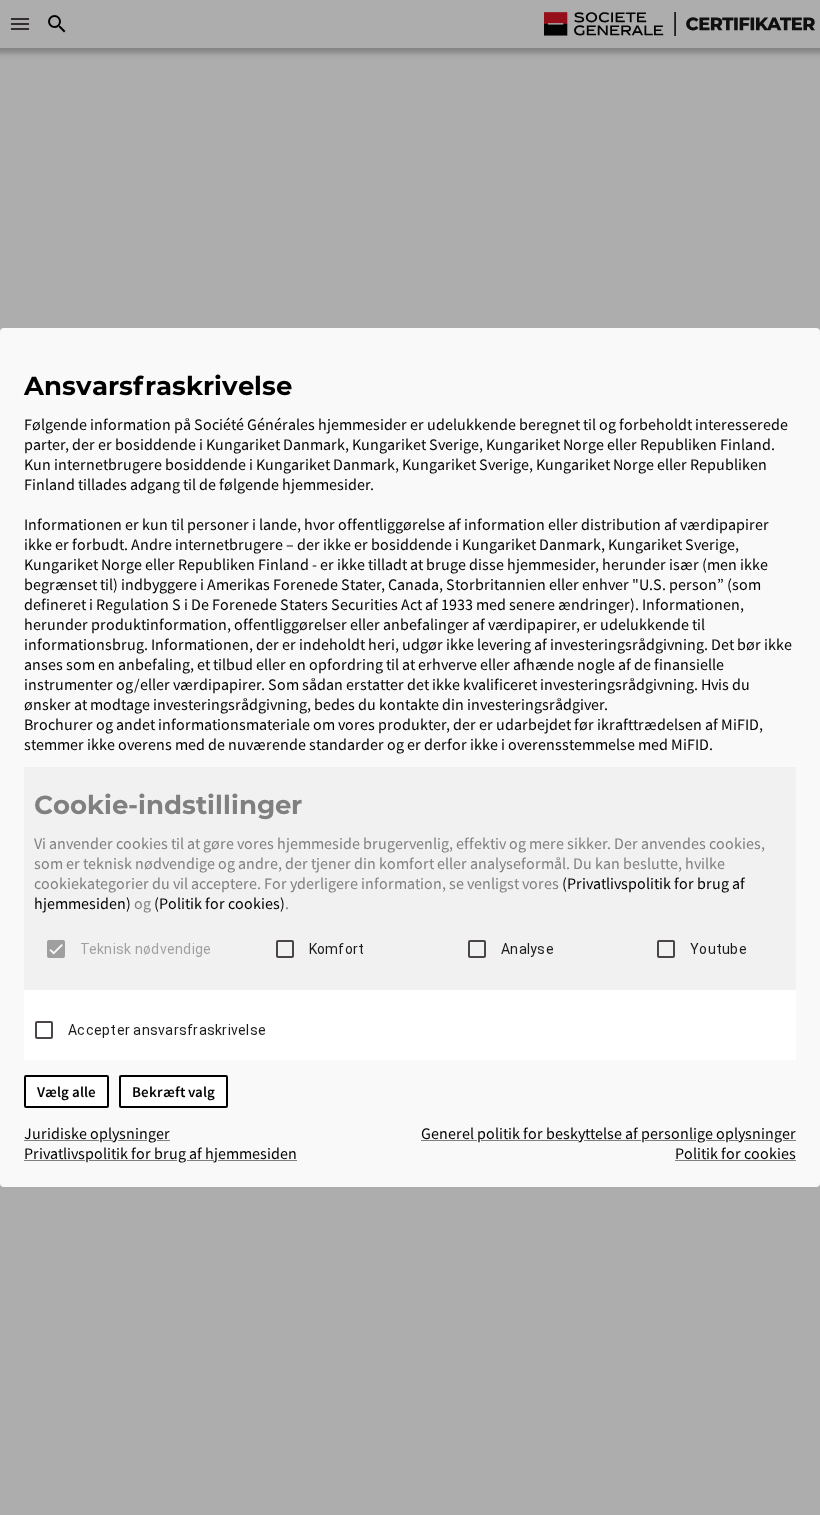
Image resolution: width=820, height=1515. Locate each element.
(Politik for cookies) (219, 903)
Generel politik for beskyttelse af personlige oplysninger (608, 1133)
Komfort (337, 949)
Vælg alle (66, 1091)
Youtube (718, 949)
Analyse (527, 949)
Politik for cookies (735, 1153)
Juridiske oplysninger (97, 1133)
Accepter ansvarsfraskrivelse (167, 1030)
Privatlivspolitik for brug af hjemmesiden (160, 1153)
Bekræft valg (173, 1091)
